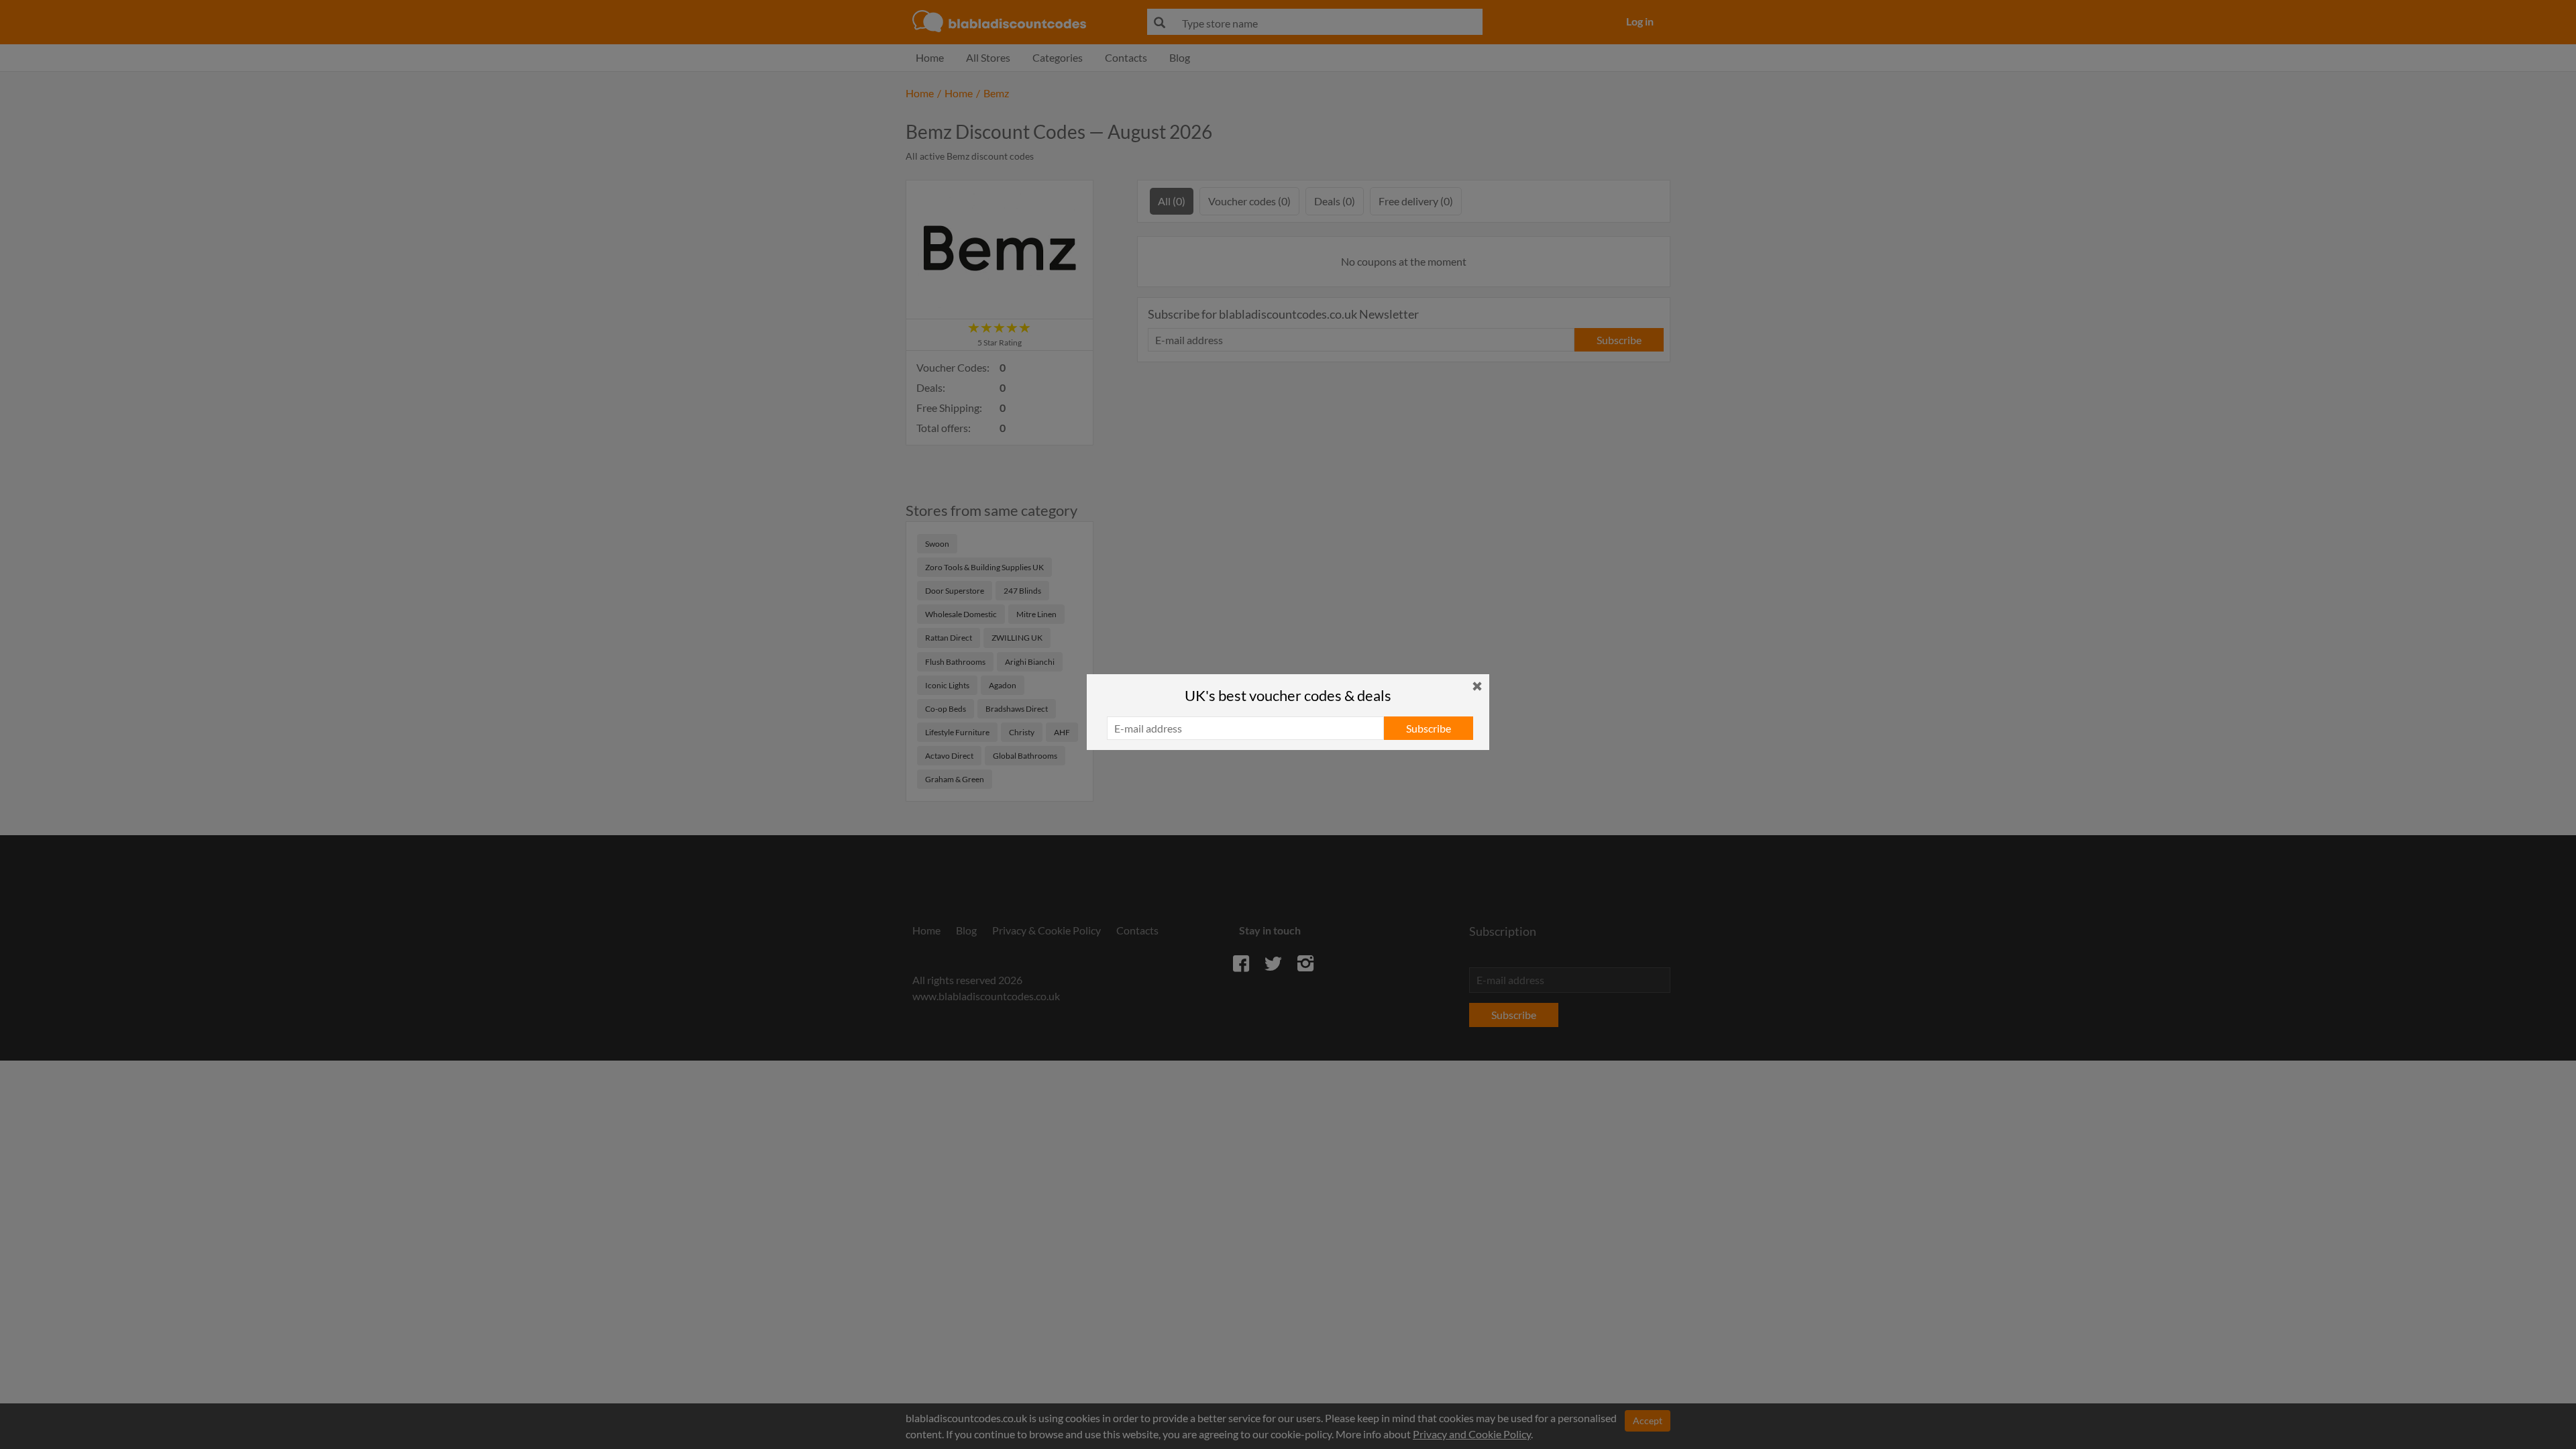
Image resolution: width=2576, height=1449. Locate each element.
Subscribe (1429, 728)
